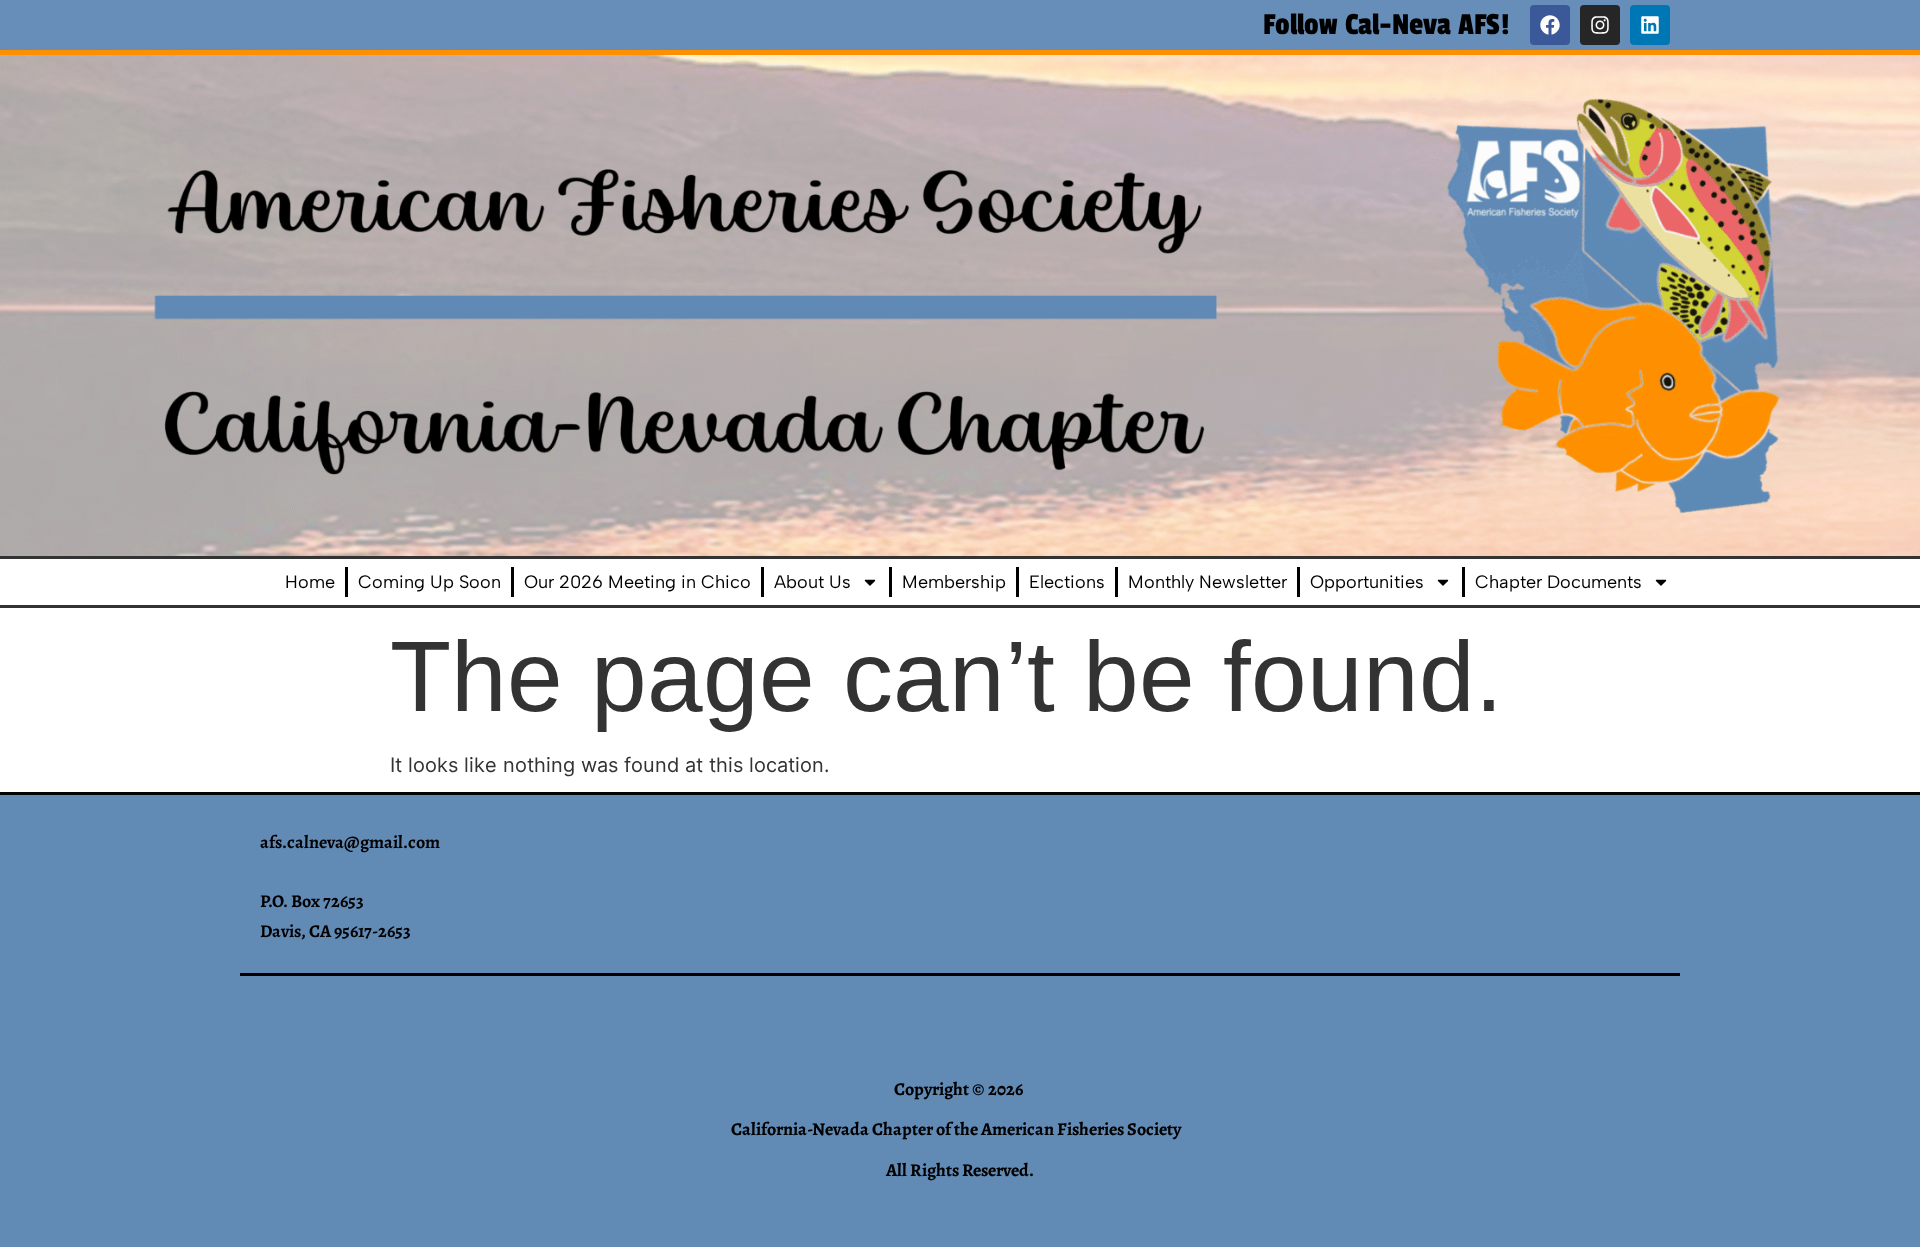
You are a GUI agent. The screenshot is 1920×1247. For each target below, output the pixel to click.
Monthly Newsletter (1207, 582)
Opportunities (1367, 582)
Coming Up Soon (429, 582)
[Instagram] (1600, 25)
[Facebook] (1550, 25)
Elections (1067, 582)
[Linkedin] (1650, 25)
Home (310, 582)
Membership (954, 582)
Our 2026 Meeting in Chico (637, 582)
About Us (812, 582)
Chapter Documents (1558, 582)
